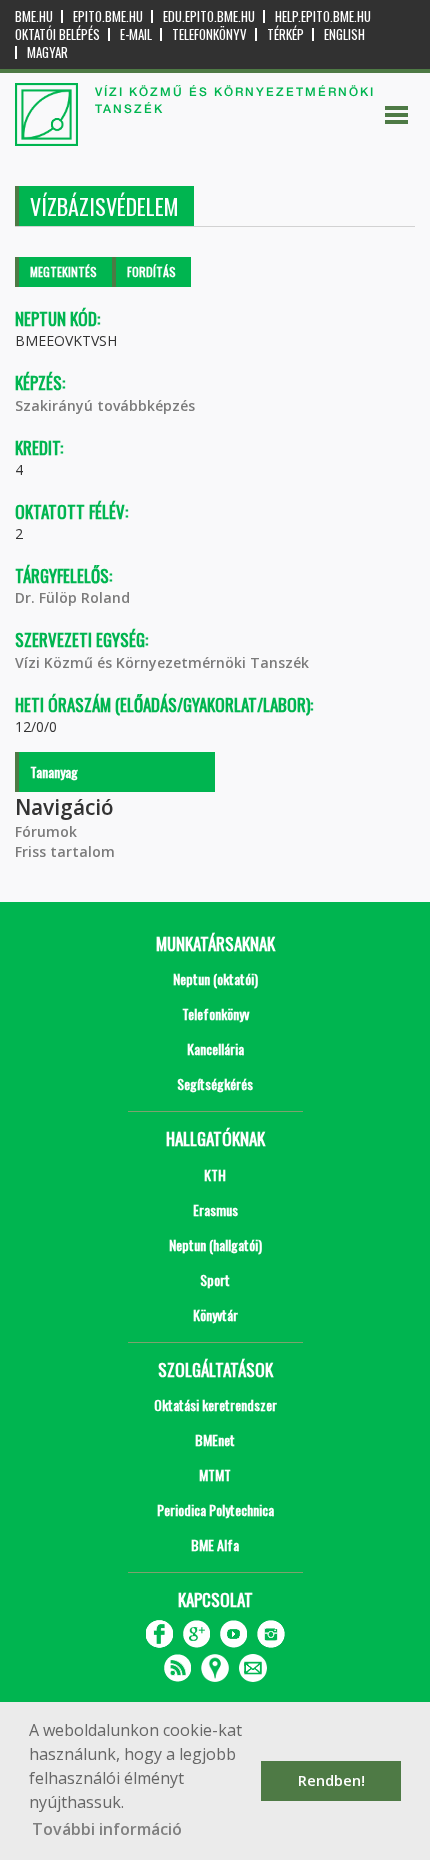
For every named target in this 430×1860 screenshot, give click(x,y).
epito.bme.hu (108, 16)
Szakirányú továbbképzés (105, 405)
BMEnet (215, 1439)
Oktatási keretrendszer (215, 1404)
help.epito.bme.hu (323, 16)
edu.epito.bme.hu (209, 16)
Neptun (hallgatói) (215, 1244)
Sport (215, 1279)
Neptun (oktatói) (215, 978)
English (344, 34)
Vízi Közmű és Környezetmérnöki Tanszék (162, 662)
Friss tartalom (65, 851)
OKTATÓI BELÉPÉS (57, 34)
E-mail (136, 34)
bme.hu (34, 16)
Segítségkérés (215, 1083)
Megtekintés (63, 271)
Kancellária (215, 1048)
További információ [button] (107, 1829)
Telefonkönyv (209, 34)
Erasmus (215, 1209)
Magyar (47, 52)
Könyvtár (215, 1314)
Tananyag (54, 771)
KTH (215, 1174)
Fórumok (46, 831)
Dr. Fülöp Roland (72, 597)
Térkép (285, 34)
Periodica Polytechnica (215, 1509)
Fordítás (151, 271)
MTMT (215, 1474)
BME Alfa (215, 1544)
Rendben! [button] (331, 1780)
